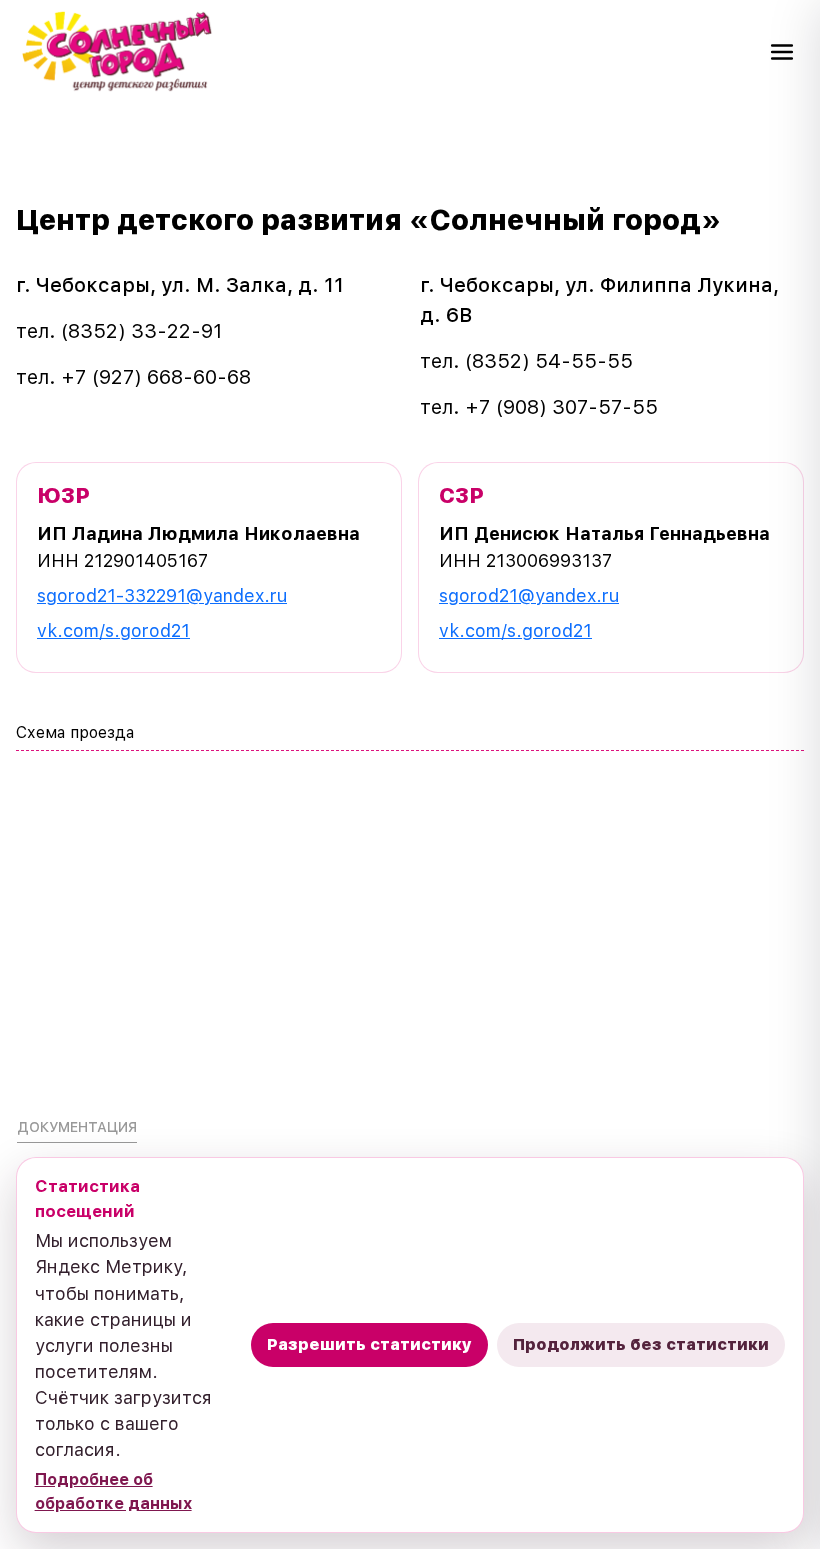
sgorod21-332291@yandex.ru (162, 595)
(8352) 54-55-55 (549, 361)
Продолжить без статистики (641, 1344)
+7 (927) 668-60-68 (156, 377)
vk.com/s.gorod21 (113, 630)
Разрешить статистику (369, 1344)
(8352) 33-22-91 (141, 331)
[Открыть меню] (782, 52)
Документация (77, 1127)
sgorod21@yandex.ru (529, 595)
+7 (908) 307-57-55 (561, 407)
